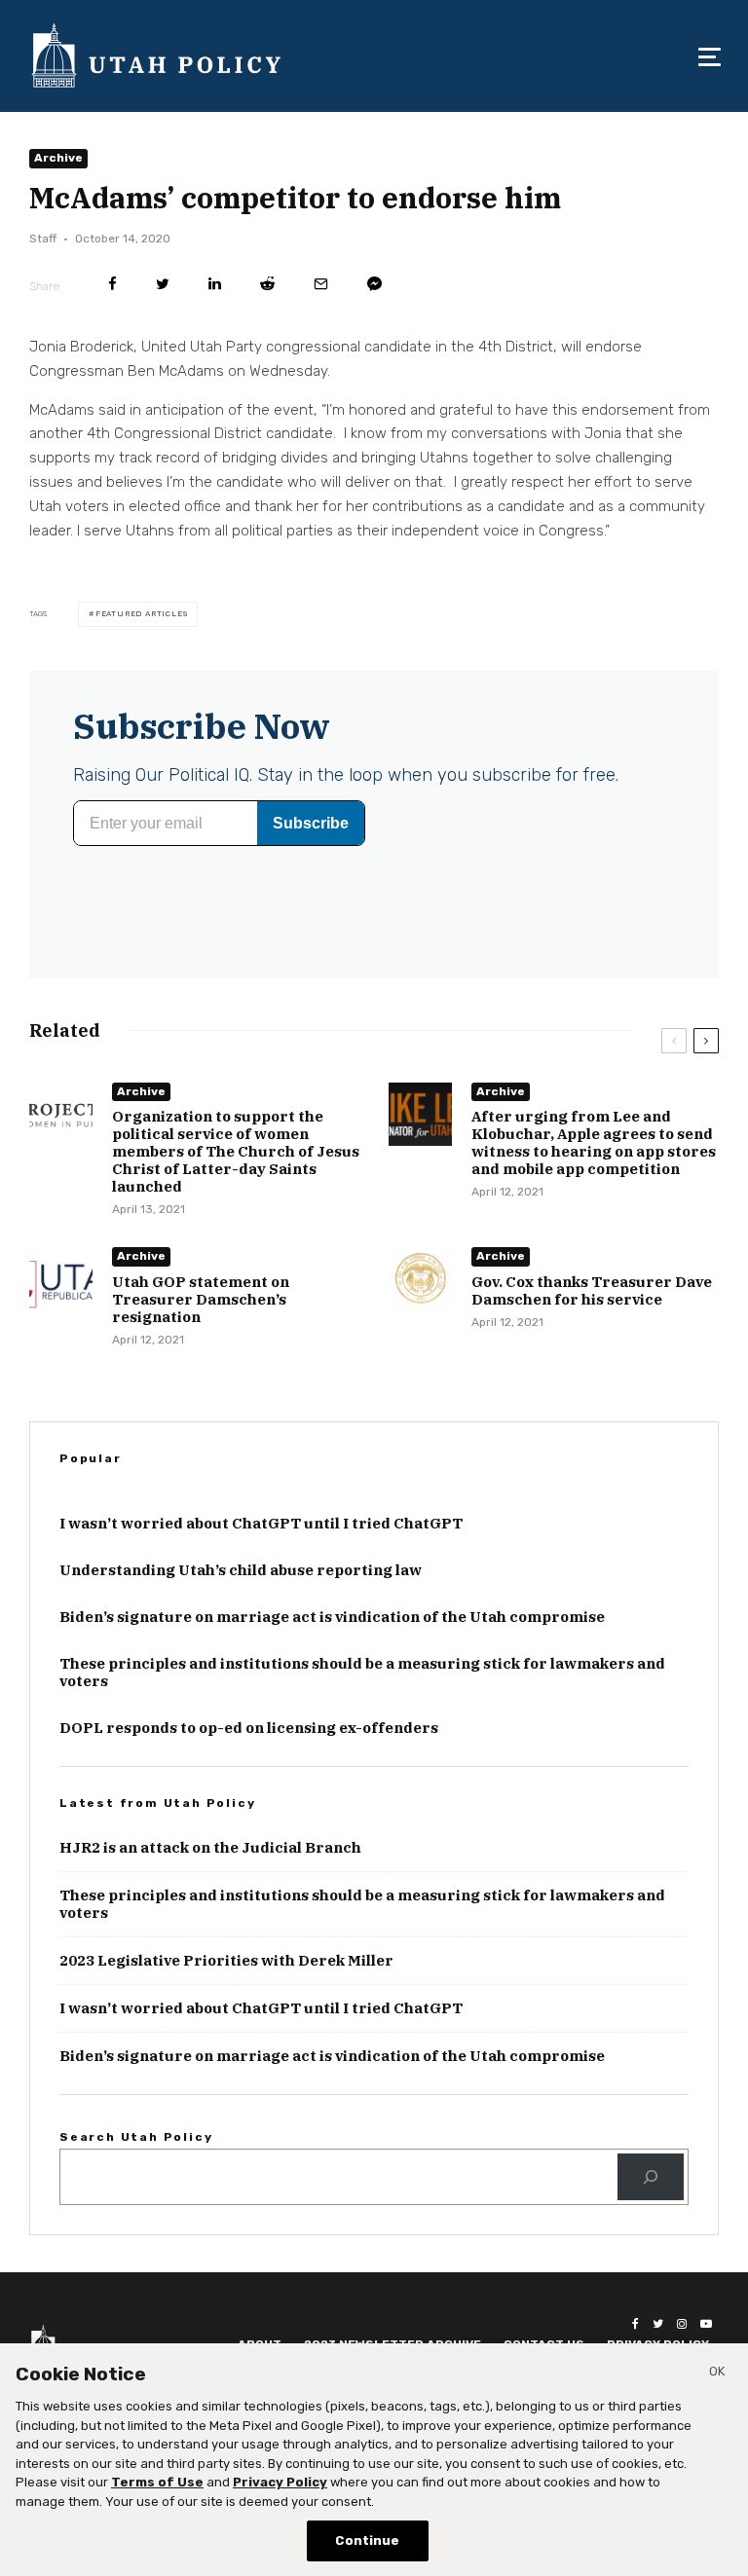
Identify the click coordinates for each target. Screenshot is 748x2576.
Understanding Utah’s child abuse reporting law (241, 1570)
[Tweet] (163, 284)
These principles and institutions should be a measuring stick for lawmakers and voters (362, 1673)
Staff (43, 239)
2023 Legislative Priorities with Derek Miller (226, 1961)
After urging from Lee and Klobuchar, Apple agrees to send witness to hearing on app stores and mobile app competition (594, 1143)
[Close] (717, 2374)
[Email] (321, 284)
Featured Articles (142, 614)
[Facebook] (636, 2324)
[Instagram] (682, 2324)
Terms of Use (157, 2482)
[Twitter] (658, 2324)
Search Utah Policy (136, 2137)
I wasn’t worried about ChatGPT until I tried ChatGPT (261, 1524)
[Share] (112, 284)
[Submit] (267, 284)
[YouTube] (706, 2324)
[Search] (651, 2177)
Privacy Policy (280, 2482)
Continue (367, 2540)
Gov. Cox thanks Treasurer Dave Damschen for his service (592, 1291)
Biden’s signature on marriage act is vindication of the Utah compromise (332, 1617)
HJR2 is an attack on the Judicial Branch (210, 1848)
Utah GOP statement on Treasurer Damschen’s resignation (201, 1300)
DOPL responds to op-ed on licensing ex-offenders (249, 1728)
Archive (58, 158)
